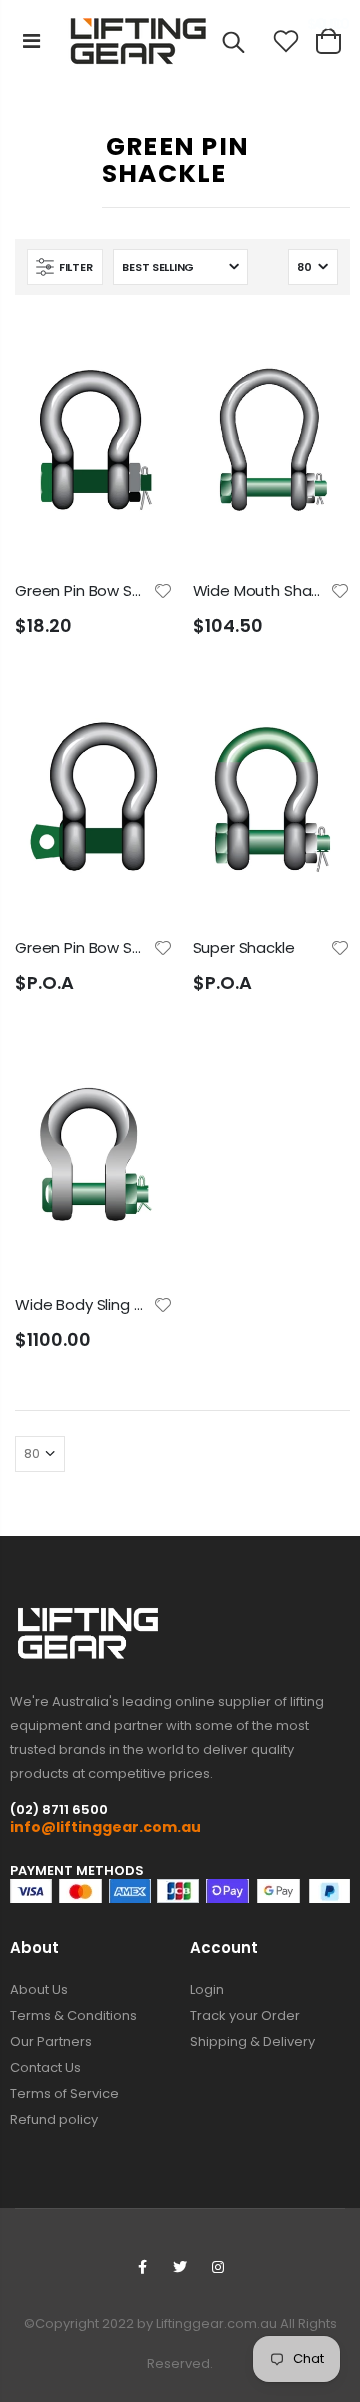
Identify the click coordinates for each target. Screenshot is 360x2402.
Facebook (142, 2267)
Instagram (218, 2267)
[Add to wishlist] (163, 589)
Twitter (180, 2267)
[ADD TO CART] (140, 348)
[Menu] (31, 41)
